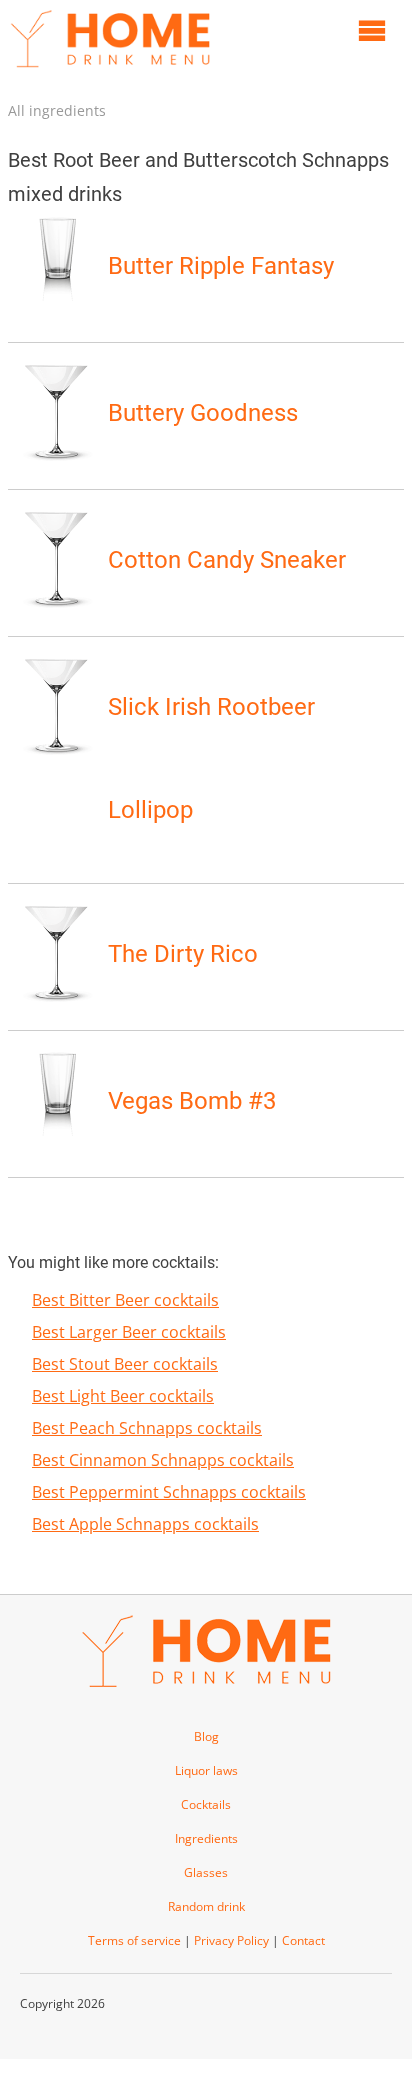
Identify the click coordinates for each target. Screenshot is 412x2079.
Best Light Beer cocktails (123, 1396)
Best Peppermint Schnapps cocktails (169, 1492)
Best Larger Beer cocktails (129, 1332)
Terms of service (134, 1940)
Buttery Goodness (203, 413)
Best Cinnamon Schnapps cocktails (163, 1460)
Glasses (206, 1872)
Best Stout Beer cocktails (125, 1364)
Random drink (206, 1906)
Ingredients (206, 1838)
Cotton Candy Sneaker (227, 560)
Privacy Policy (231, 1940)
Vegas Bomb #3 (192, 1101)
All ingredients (57, 110)
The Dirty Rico (183, 954)
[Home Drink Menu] (110, 72)
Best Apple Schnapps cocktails (145, 1524)
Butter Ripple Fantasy (221, 266)
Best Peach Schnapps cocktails (147, 1428)
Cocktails (206, 1804)
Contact (303, 1940)
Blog (206, 1736)
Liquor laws (206, 1770)
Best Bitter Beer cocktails (125, 1300)
